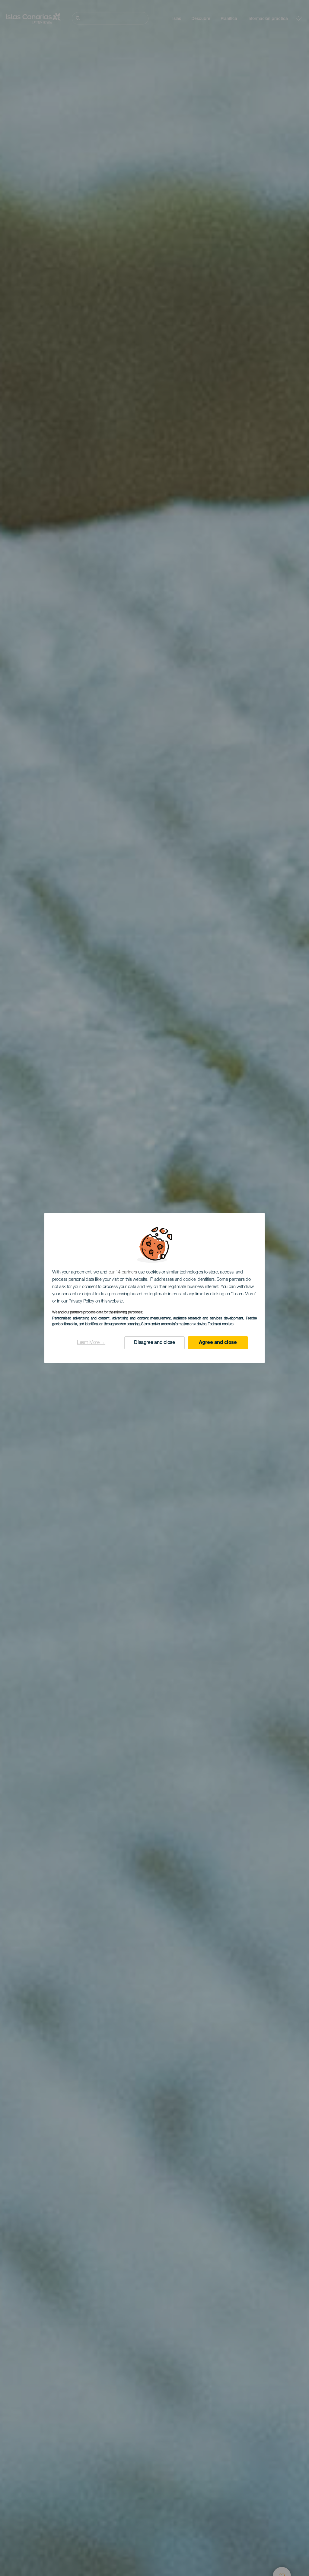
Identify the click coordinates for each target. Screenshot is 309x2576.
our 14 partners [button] (123, 1272)
